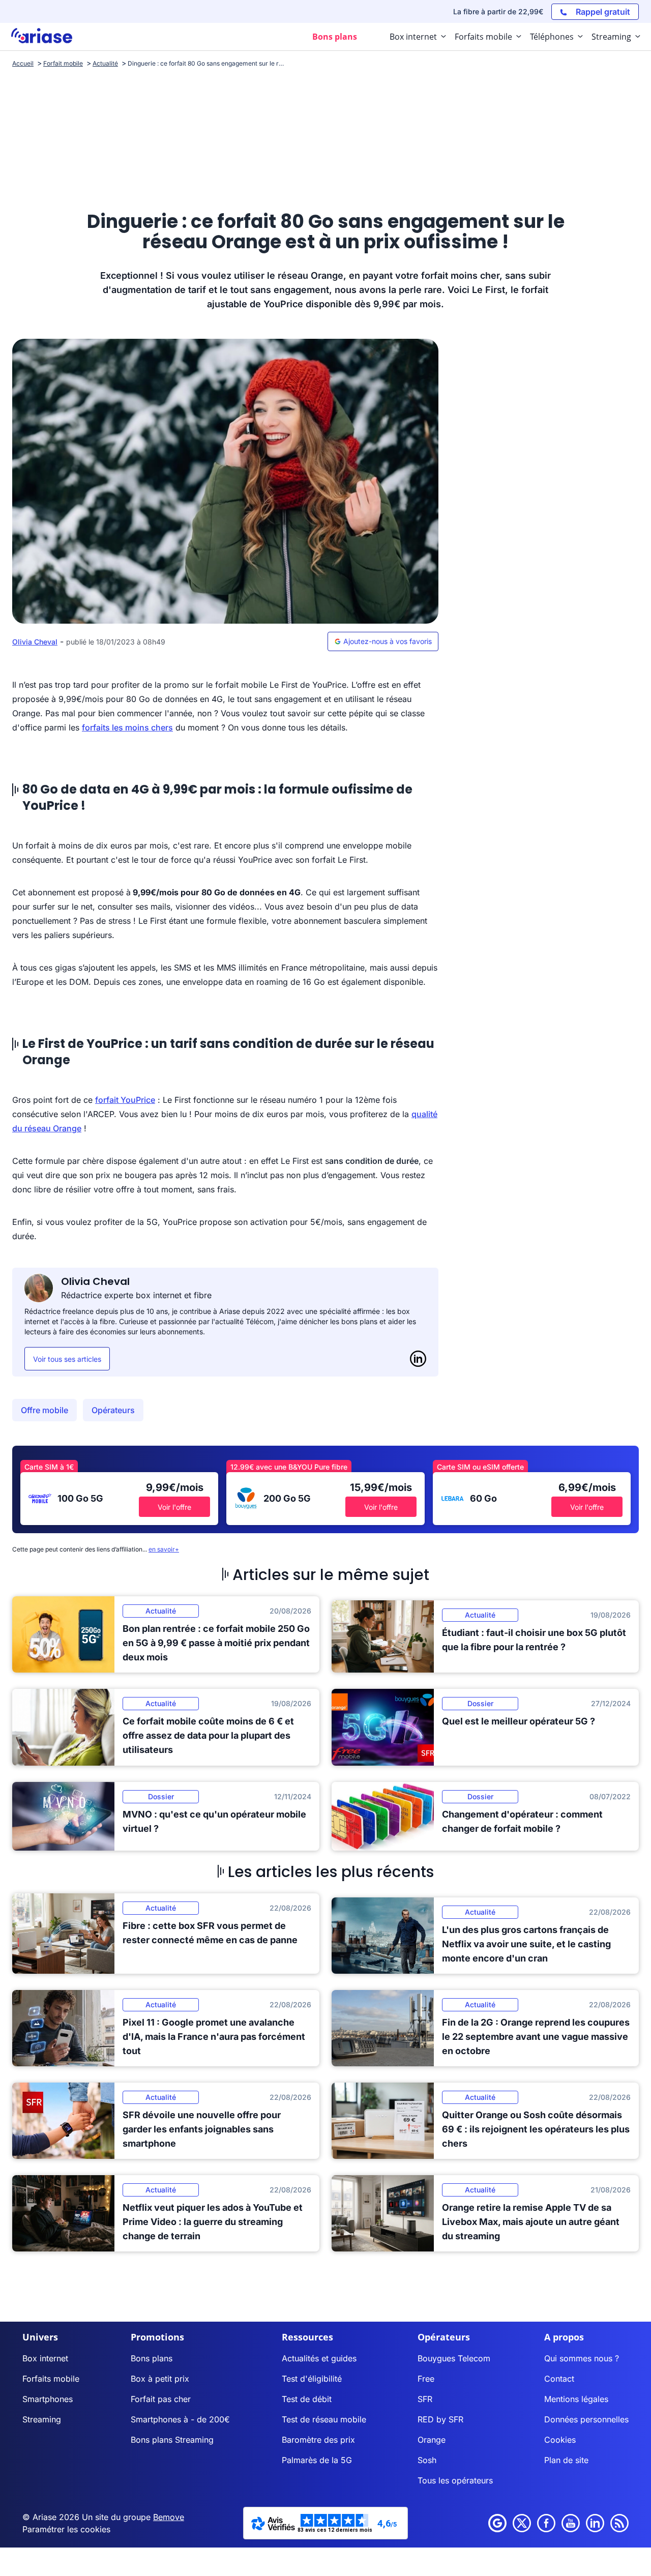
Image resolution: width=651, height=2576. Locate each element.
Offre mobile (45, 1410)
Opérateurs (113, 1410)
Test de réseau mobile (324, 2419)
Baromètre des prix (318, 2440)
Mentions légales (576, 2399)
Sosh (427, 2460)
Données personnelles (586, 2419)
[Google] (497, 2523)
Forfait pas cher (161, 2399)
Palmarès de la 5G (317, 2460)
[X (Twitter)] (522, 2523)
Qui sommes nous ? (582, 2358)
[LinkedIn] (418, 1359)
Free (426, 2379)
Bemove (169, 2517)
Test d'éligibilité (312, 2379)
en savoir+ (164, 1549)
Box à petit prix (160, 2379)
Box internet (45, 2358)
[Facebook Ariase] (546, 2523)
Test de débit (307, 2399)
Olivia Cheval (35, 642)
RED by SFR (440, 2419)
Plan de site (566, 2460)
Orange (432, 2440)
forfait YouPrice (125, 1100)
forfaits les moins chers (127, 727)
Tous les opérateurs (455, 2480)
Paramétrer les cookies (66, 2529)
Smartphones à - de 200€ (180, 2419)
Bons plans (152, 2358)
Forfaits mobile (51, 2379)
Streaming (42, 2419)
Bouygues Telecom (454, 2358)
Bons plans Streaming (172, 2440)
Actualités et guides (319, 2358)
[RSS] (619, 2523)
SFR (425, 2399)
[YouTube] (571, 2523)
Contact (559, 2379)
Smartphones (48, 2399)
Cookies (560, 2440)
